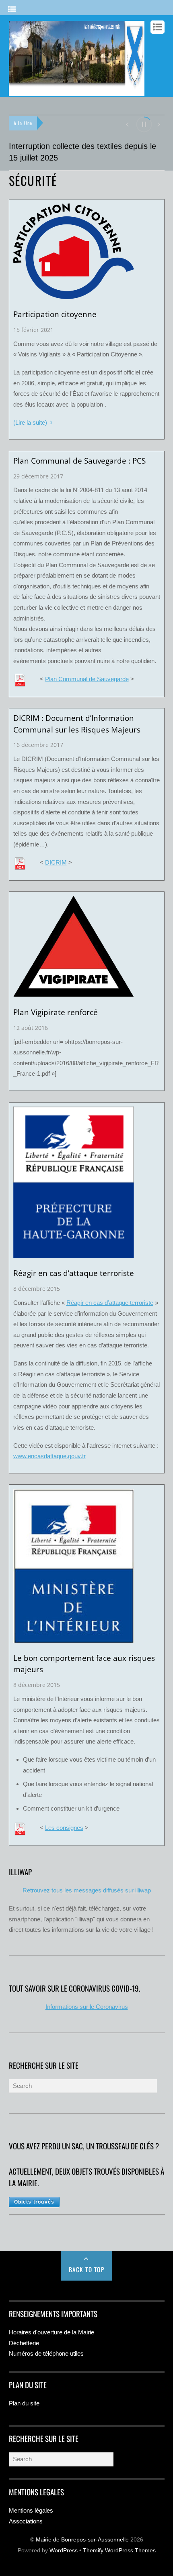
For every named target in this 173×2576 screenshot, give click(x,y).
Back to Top (87, 2269)
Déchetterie (24, 2343)
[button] (127, 124)
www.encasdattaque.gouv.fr (49, 1456)
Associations (26, 2521)
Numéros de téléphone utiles (46, 2353)
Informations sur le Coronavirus (87, 2007)
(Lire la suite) (30, 422)
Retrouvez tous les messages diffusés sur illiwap (87, 1890)
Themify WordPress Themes (119, 2551)
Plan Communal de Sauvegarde (87, 679)
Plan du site (24, 2403)
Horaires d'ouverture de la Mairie (51, 2332)
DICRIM (56, 862)
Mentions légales (31, 2510)
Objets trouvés (34, 2202)
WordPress (64, 2551)
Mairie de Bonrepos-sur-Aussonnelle (82, 2540)
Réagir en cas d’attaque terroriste (110, 1303)
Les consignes (64, 1828)
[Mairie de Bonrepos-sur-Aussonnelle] (77, 92)
